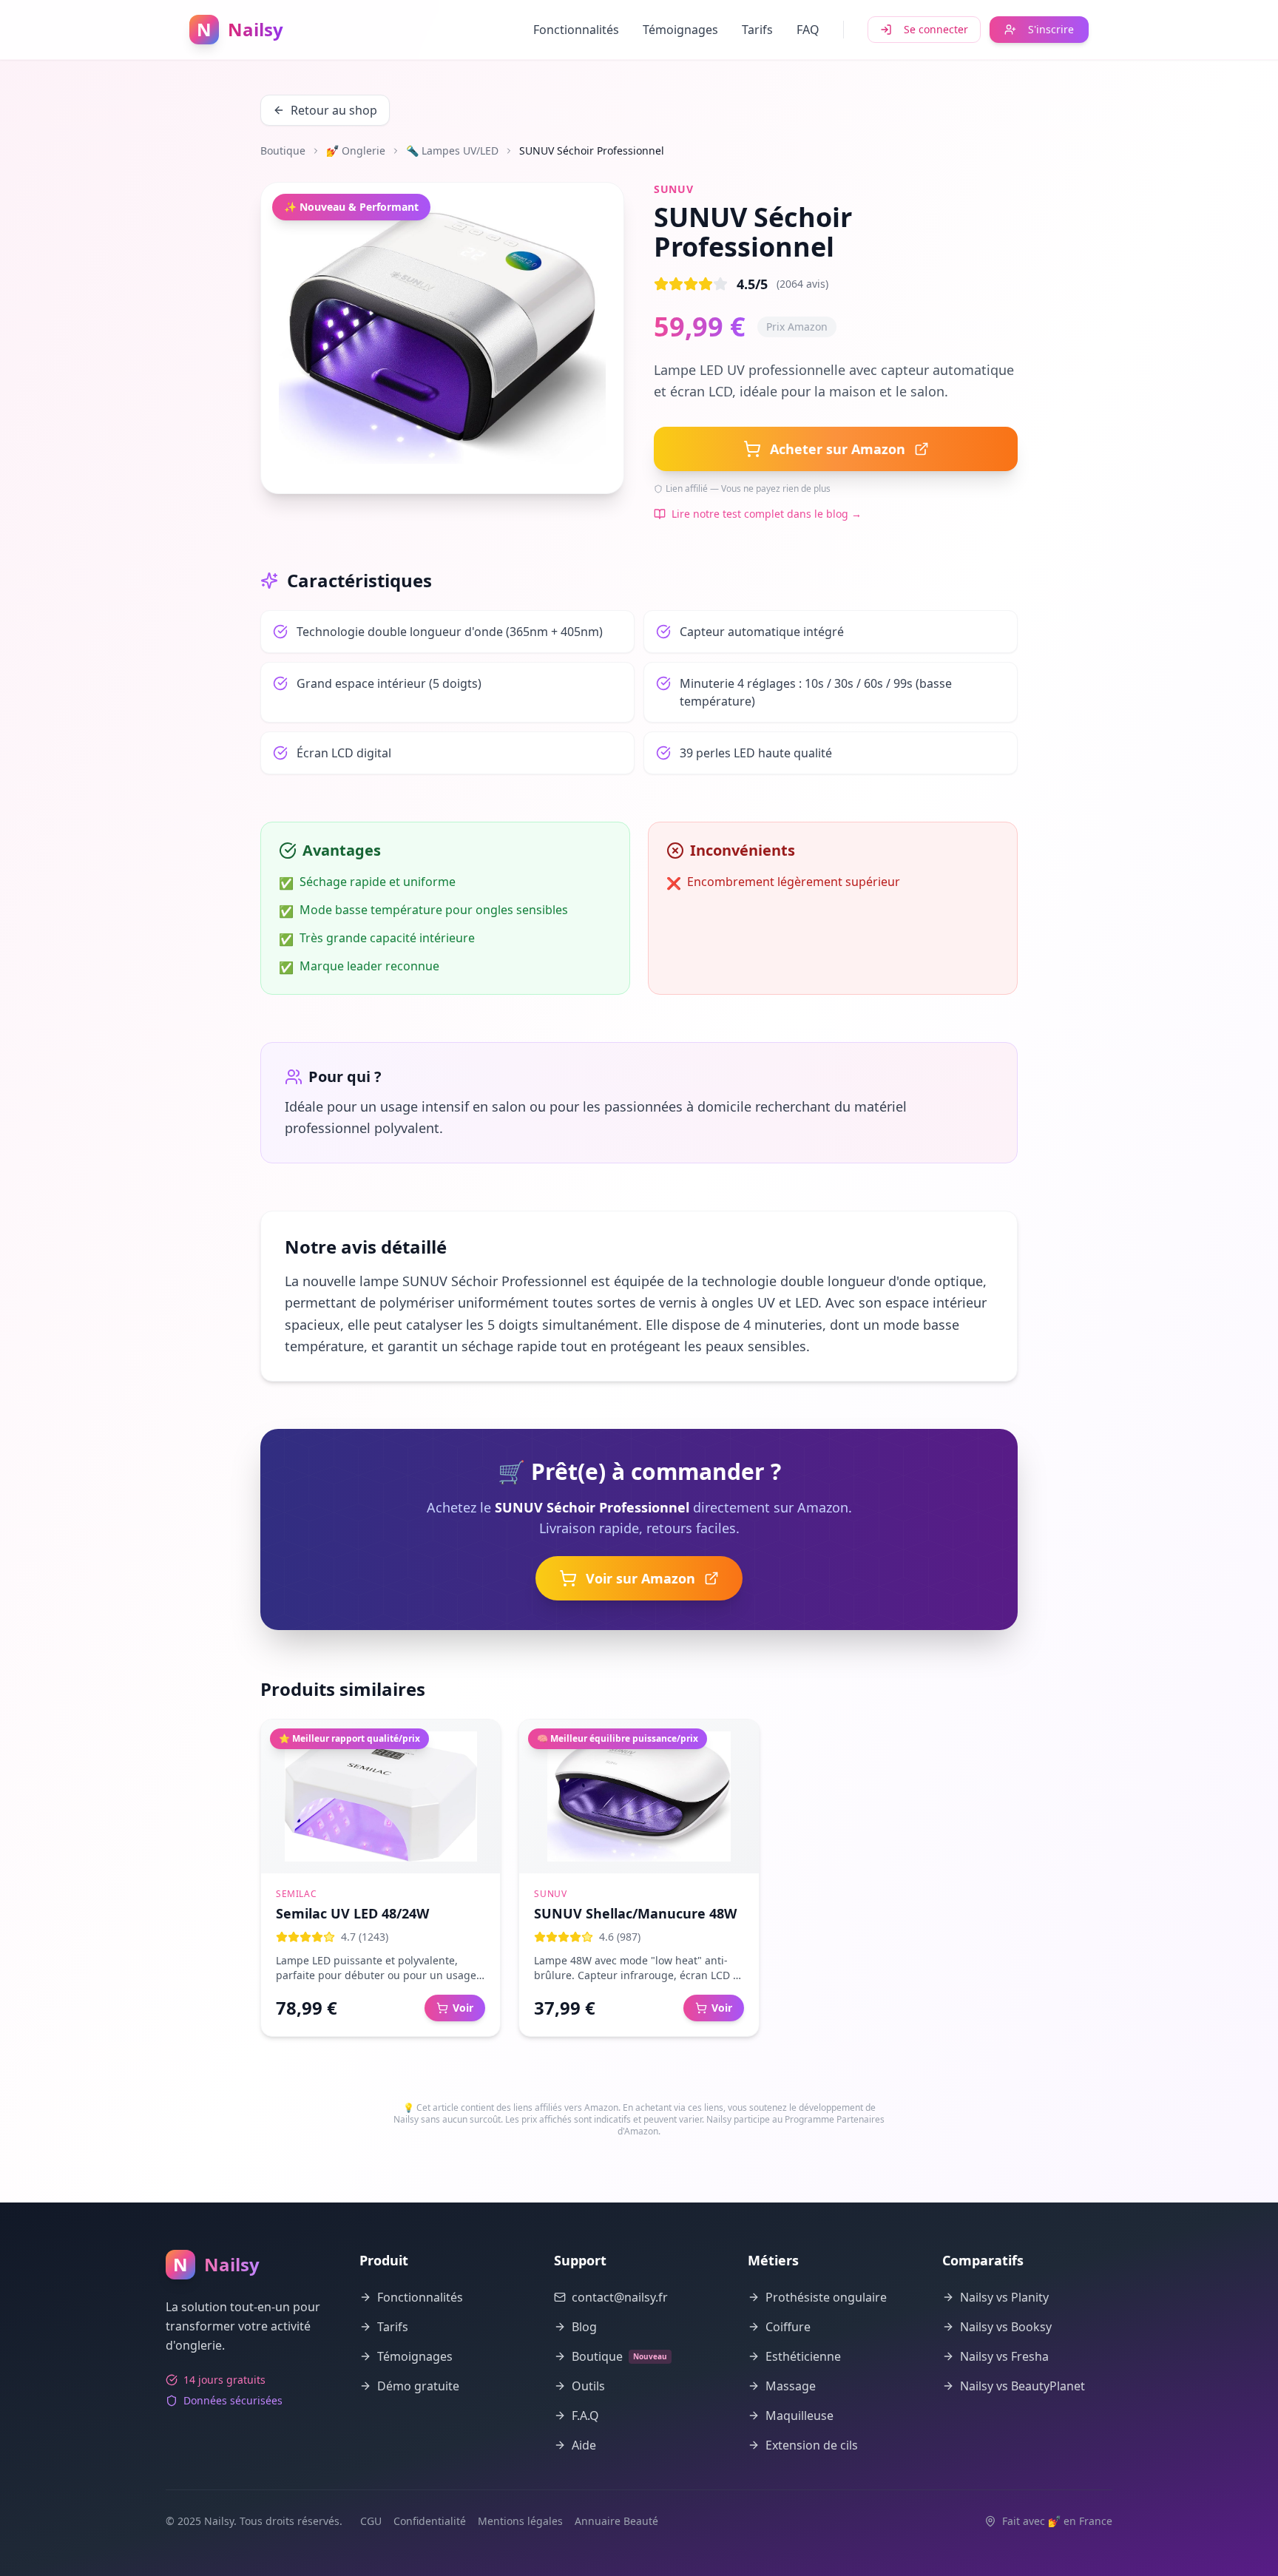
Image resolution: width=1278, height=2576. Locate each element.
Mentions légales (520, 2521)
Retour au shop (334, 110)
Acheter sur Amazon (838, 449)
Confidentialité (430, 2521)
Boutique (283, 151)
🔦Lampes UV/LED (452, 151)
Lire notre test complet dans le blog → (767, 514)
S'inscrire (1051, 29)
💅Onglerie (356, 151)
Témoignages (680, 30)
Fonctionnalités (576, 30)
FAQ (808, 30)
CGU (371, 2521)
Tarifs (757, 30)
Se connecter (936, 29)
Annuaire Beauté (616, 2521)
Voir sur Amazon (640, 1578)
